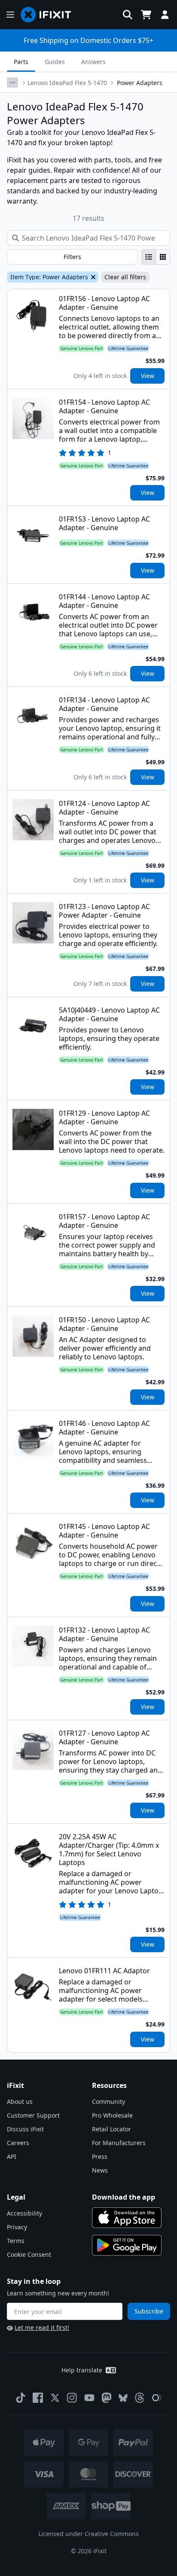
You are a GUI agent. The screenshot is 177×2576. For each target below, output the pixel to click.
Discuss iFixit (25, 2129)
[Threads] (140, 2398)
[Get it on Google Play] (127, 2245)
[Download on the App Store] (127, 2218)
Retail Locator (111, 2129)
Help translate (82, 2370)
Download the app (124, 2197)
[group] (156, 257)
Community (108, 2101)
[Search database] (128, 15)
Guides (55, 62)
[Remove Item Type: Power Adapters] (92, 277)
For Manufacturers (119, 2143)
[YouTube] (89, 2398)
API (12, 2156)
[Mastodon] (107, 2398)
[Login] (165, 15)
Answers (93, 62)
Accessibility (24, 2213)
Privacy (17, 2227)
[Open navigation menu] (10, 15)
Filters (72, 257)
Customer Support (33, 2115)
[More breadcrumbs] (12, 82)
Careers (18, 2143)
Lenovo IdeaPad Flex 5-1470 (67, 83)
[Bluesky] (123, 2398)
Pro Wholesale (112, 2115)
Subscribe (149, 2311)
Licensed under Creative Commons (88, 2534)
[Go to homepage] (49, 15)
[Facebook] (38, 2398)
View (148, 376)
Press (100, 2156)
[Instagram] (72, 2398)
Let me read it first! (42, 2327)
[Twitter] (55, 2398)
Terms (16, 2241)
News (100, 2170)
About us (20, 2101)
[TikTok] (21, 2398)
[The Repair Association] (157, 2398)
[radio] (149, 257)
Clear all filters (125, 277)
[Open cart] (146, 15)
